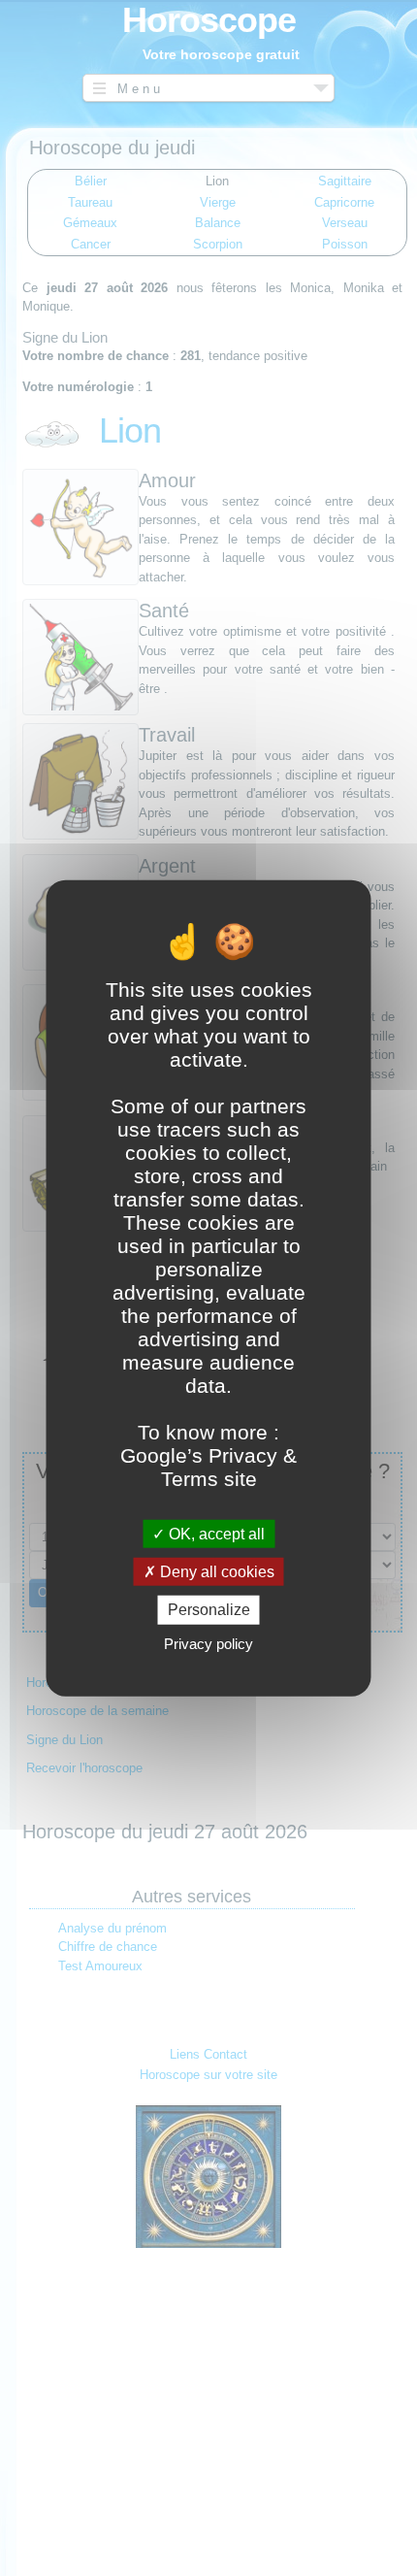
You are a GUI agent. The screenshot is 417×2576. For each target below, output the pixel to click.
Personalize (209, 1610)
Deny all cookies (215, 1572)
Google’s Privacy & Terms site (208, 1467)
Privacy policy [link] (208, 1643)
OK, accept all (215, 1534)
